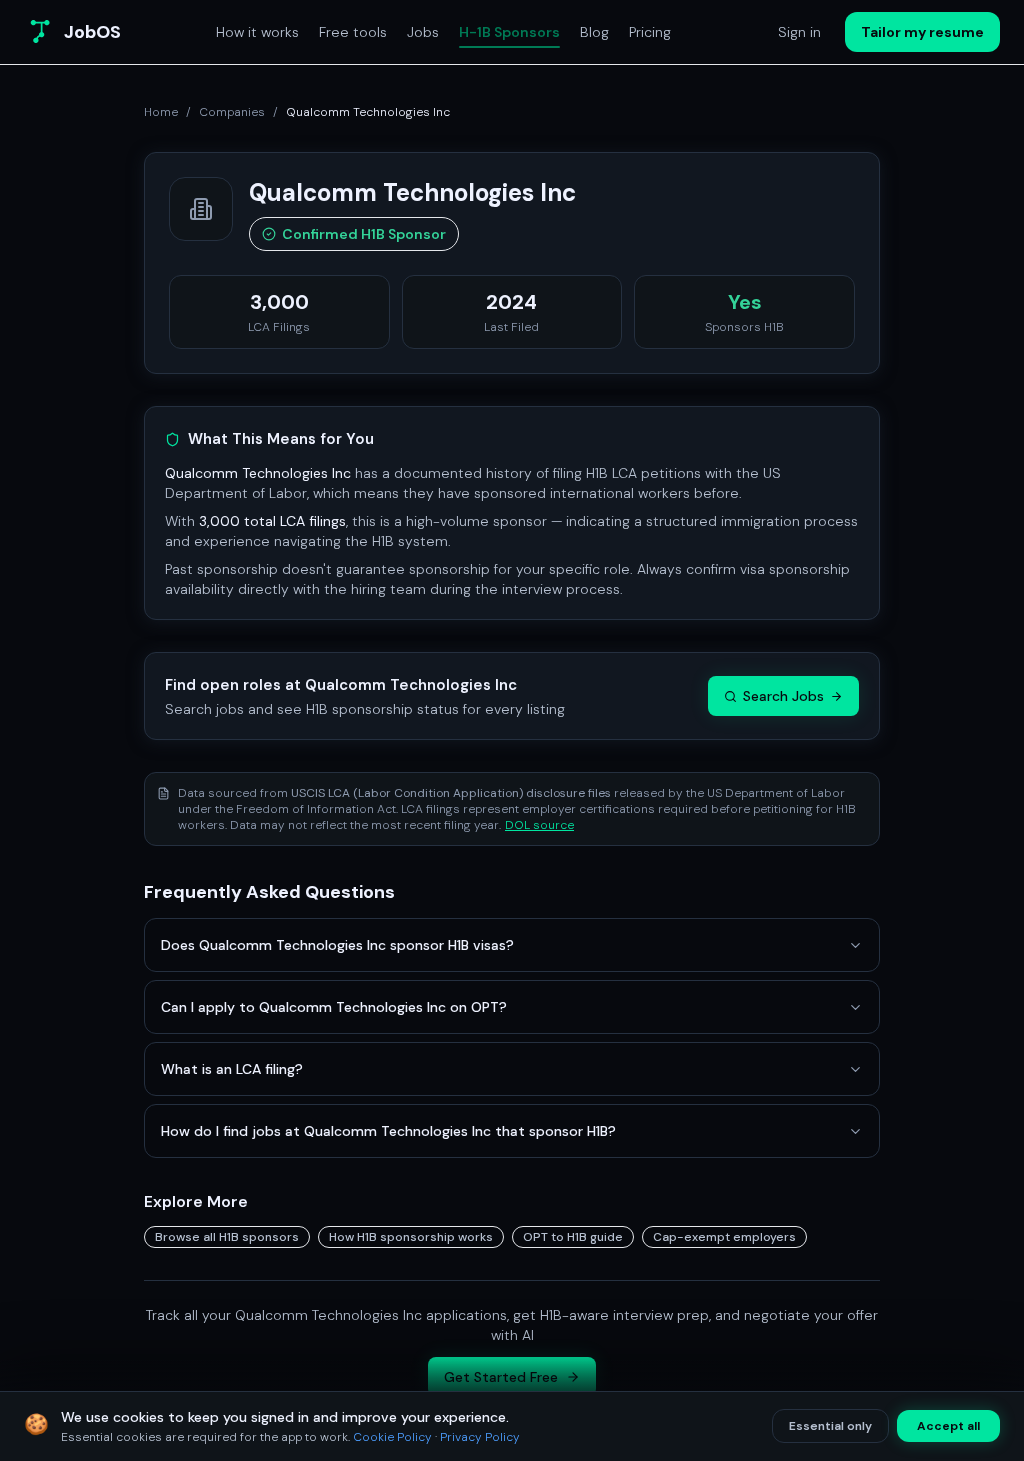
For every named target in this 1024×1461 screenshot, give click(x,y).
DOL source (539, 825)
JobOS (92, 32)
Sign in (799, 32)
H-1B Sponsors (509, 32)
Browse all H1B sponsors (227, 1237)
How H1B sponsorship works (411, 1237)
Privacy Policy (480, 1437)
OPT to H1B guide (573, 1237)
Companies (232, 112)
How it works (257, 32)
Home (161, 112)
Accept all (948, 1426)
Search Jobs (783, 696)
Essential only (830, 1426)
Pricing (650, 32)
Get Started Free (501, 1377)
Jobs (423, 32)
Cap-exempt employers (724, 1237)
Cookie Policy (392, 1437)
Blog (594, 32)
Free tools (353, 32)
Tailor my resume (922, 32)
